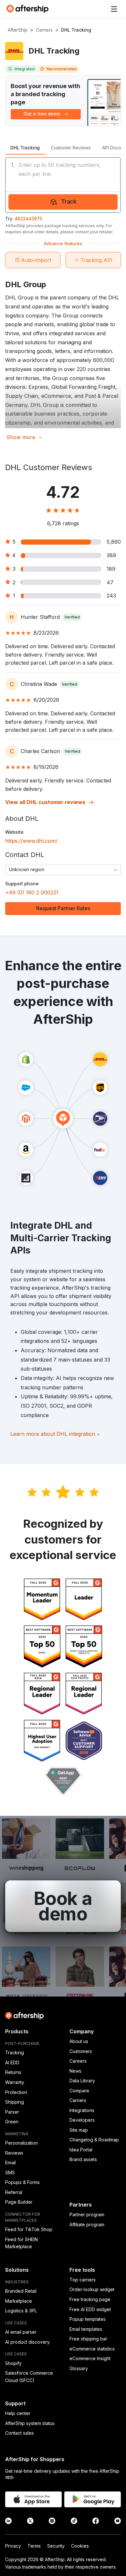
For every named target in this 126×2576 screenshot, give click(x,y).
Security (56, 2546)
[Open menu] (114, 9)
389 (111, 555)
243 (111, 596)
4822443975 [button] (28, 219)
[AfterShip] (29, 9)
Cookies (80, 2546)
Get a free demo (42, 114)
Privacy (13, 2546)
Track (69, 201)
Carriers (44, 30)
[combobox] (63, 870)
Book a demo (63, 1906)
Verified (72, 617)
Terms (34, 2546)
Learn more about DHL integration (55, 1434)
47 (110, 582)
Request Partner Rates (63, 908)
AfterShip (18, 30)
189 (111, 569)
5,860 (114, 542)
